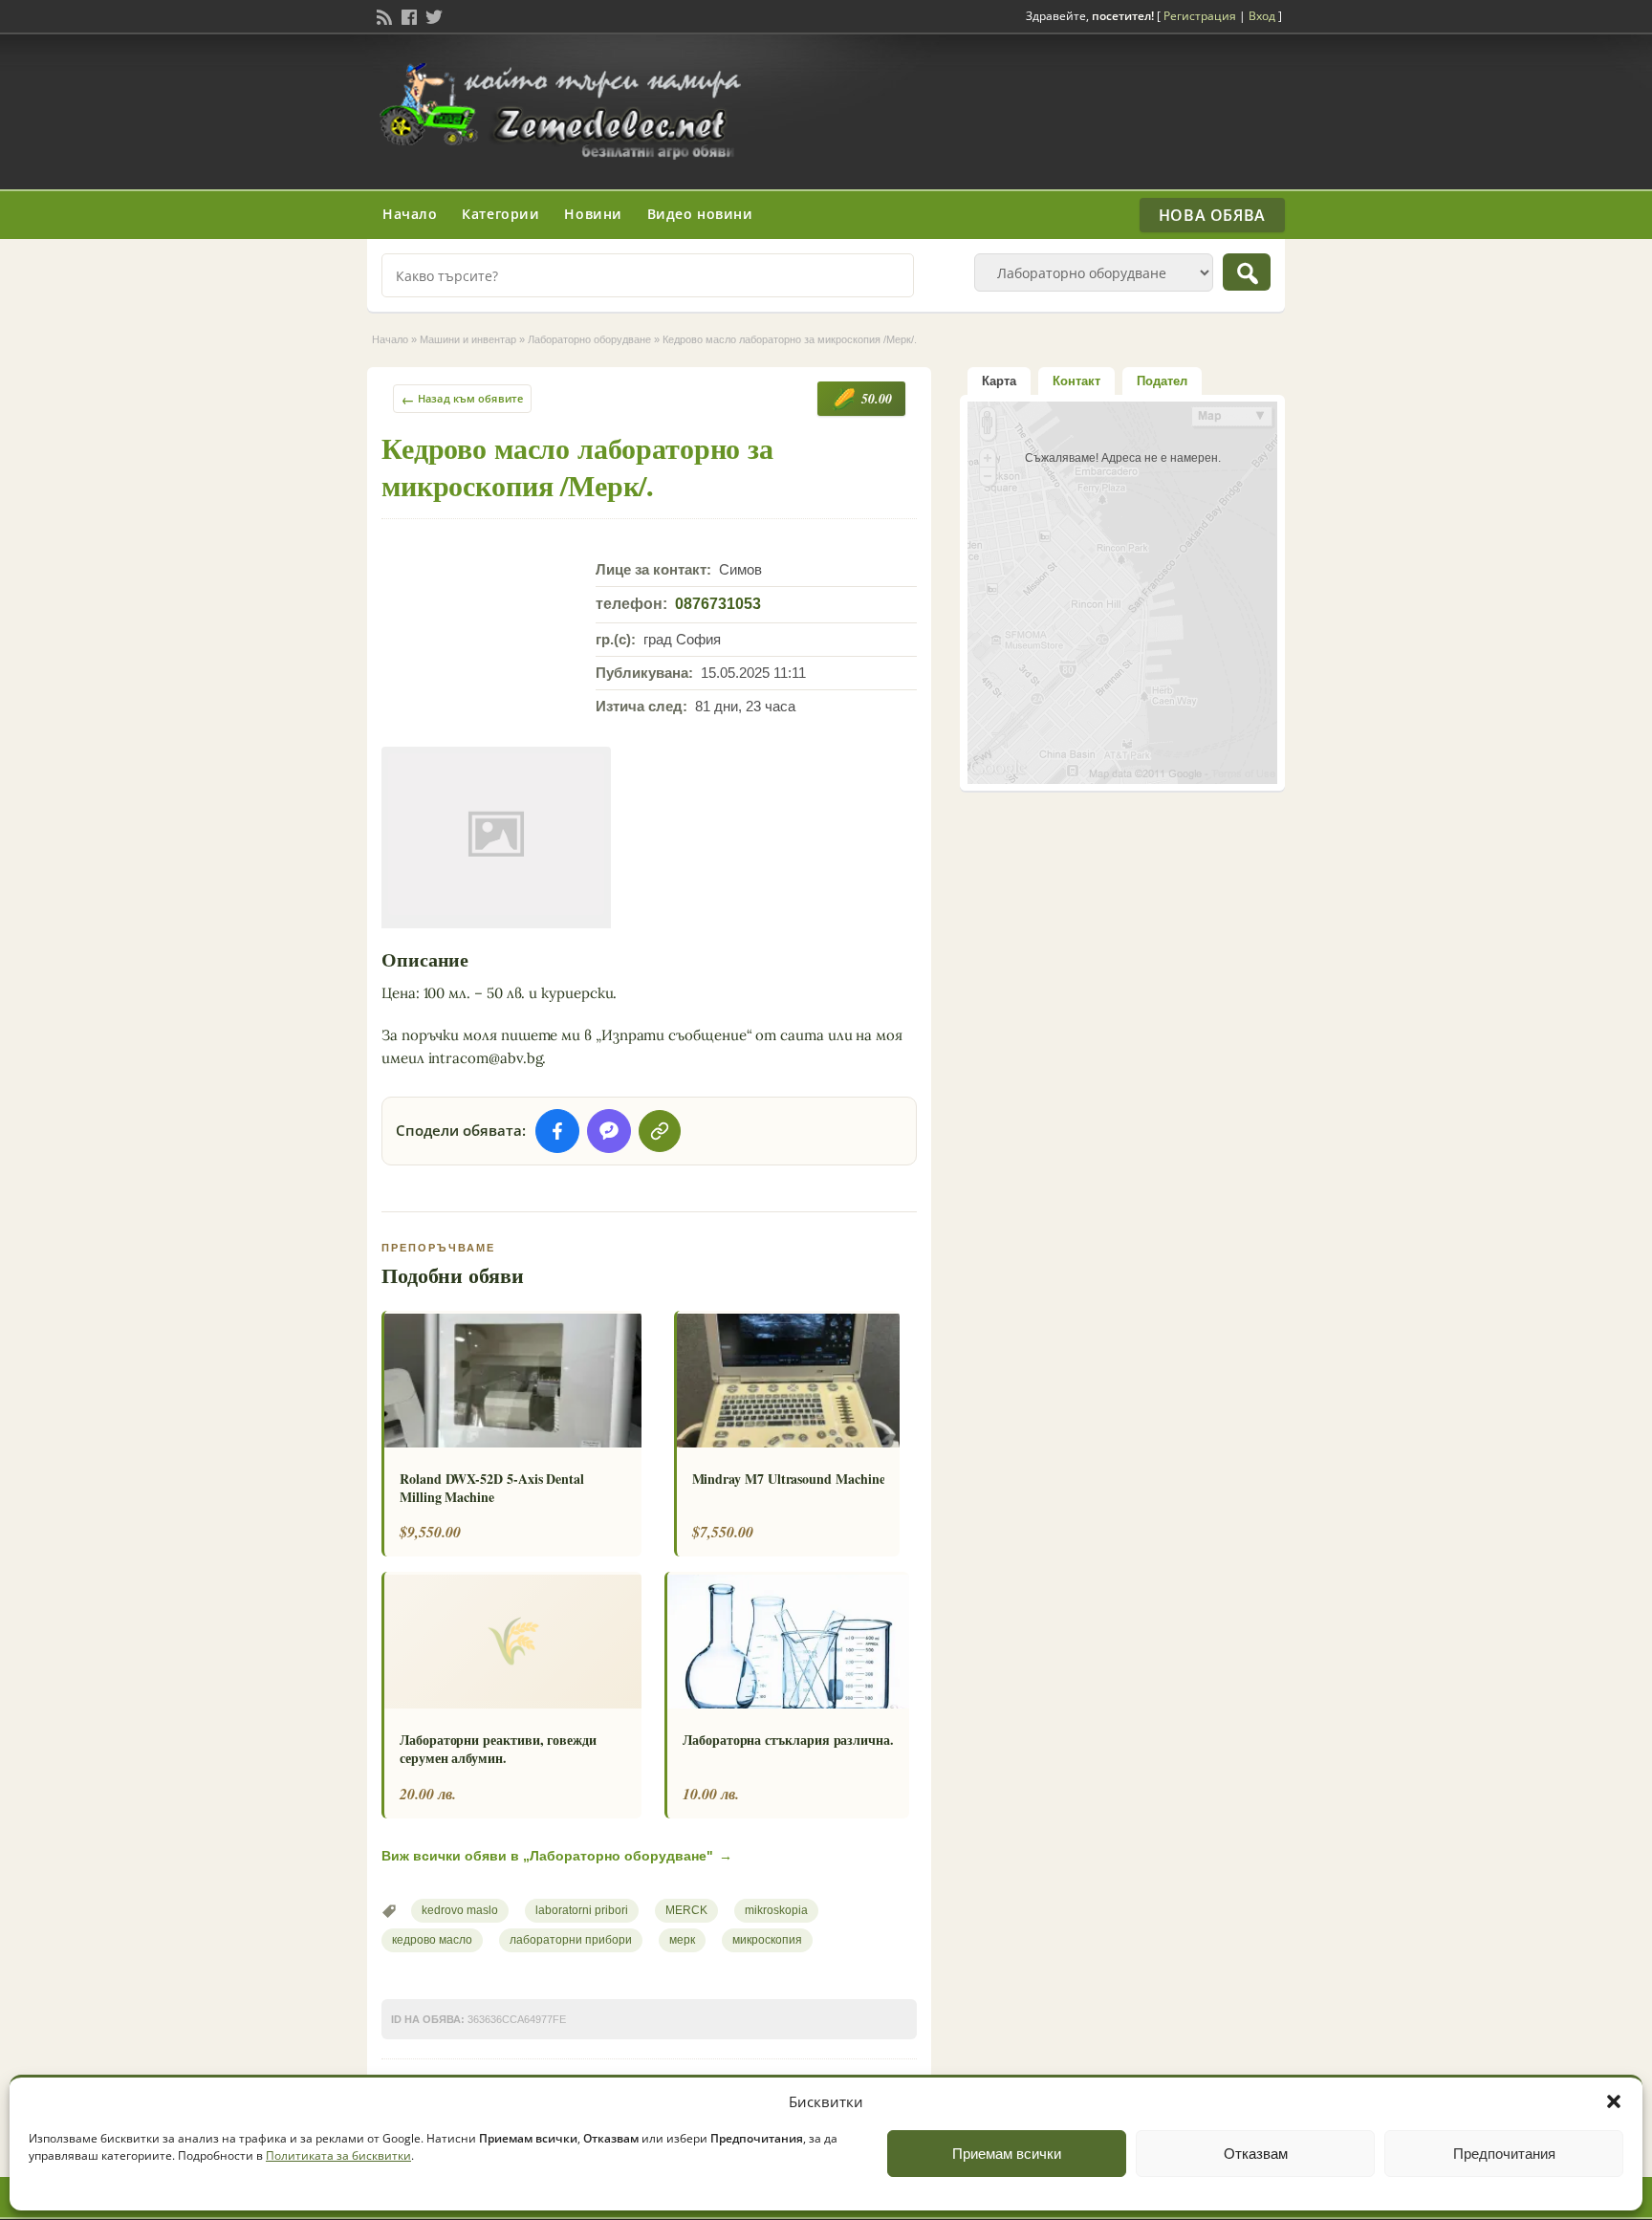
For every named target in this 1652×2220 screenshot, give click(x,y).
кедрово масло (432, 1940)
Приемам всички (1007, 2154)
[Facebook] (407, 15)
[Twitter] (432, 15)
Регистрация (1200, 16)
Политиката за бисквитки (338, 2155)
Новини (593, 214)
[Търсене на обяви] (1247, 272)
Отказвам (1256, 2154)
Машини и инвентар (468, 339)
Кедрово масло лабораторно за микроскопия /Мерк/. (577, 466)
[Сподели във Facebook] (557, 1131)
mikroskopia (776, 1910)
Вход (1262, 16)
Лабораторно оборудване (589, 339)
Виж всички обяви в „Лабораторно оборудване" (557, 1856)
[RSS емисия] (382, 15)
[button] (1614, 2101)
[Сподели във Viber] (609, 1131)
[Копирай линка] (660, 1131)
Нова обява (1212, 215)
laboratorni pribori (582, 1910)
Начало (410, 214)
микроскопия (767, 1940)
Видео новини (700, 214)
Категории (500, 214)
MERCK (686, 1910)
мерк (682, 1940)
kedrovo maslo (460, 1910)
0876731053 (718, 604)
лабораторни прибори (571, 1940)
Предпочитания (1504, 2154)
